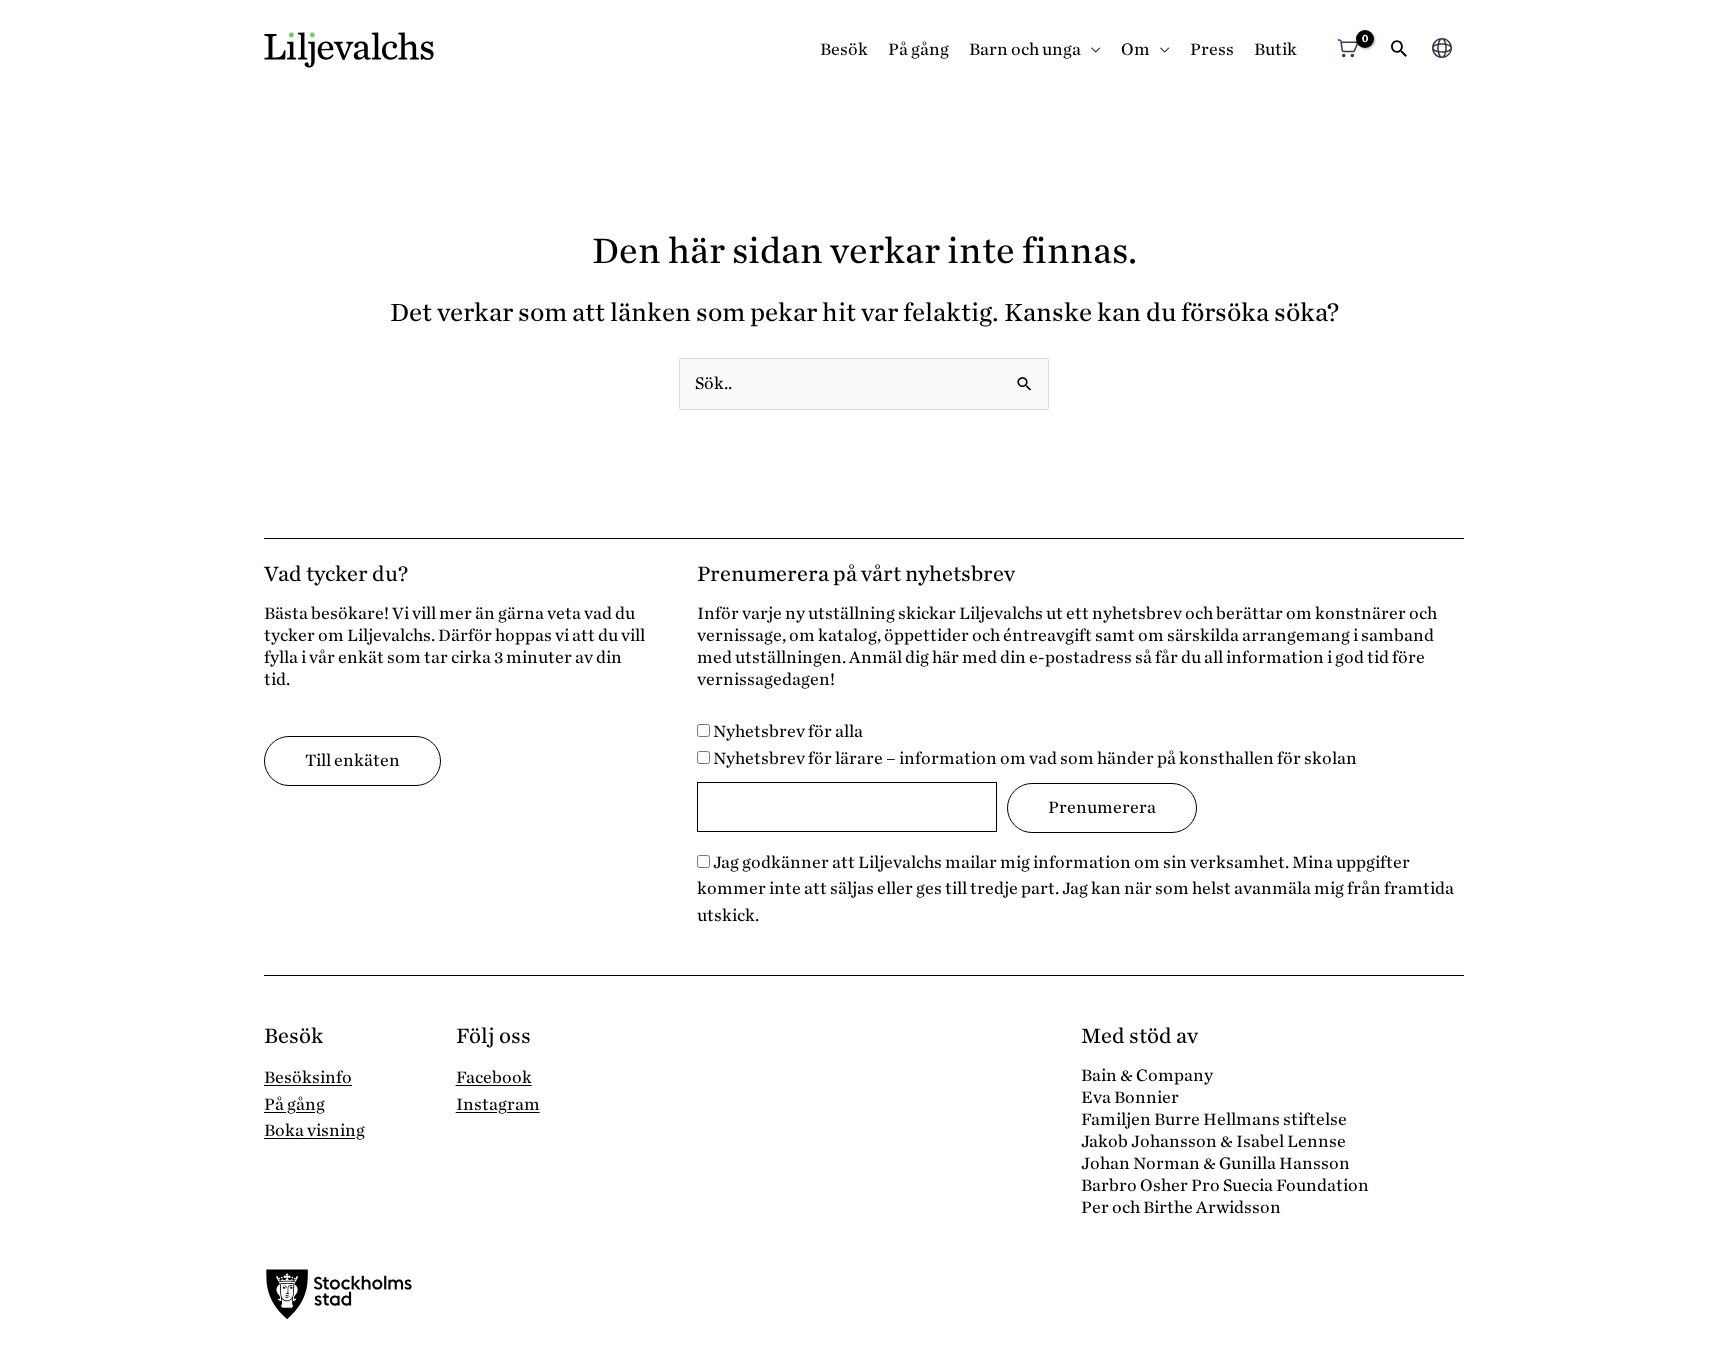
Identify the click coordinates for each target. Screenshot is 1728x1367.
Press (1212, 49)
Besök (844, 49)
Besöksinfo (308, 1077)
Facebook (494, 1077)
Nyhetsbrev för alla (786, 731)
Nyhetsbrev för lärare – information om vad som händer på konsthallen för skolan (1033, 758)
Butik (1275, 49)
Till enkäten (352, 760)
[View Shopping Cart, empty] (1347, 50)
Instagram (498, 1104)
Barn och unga (1025, 49)
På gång (918, 49)
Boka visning (314, 1130)
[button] (1399, 50)
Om (1135, 49)
